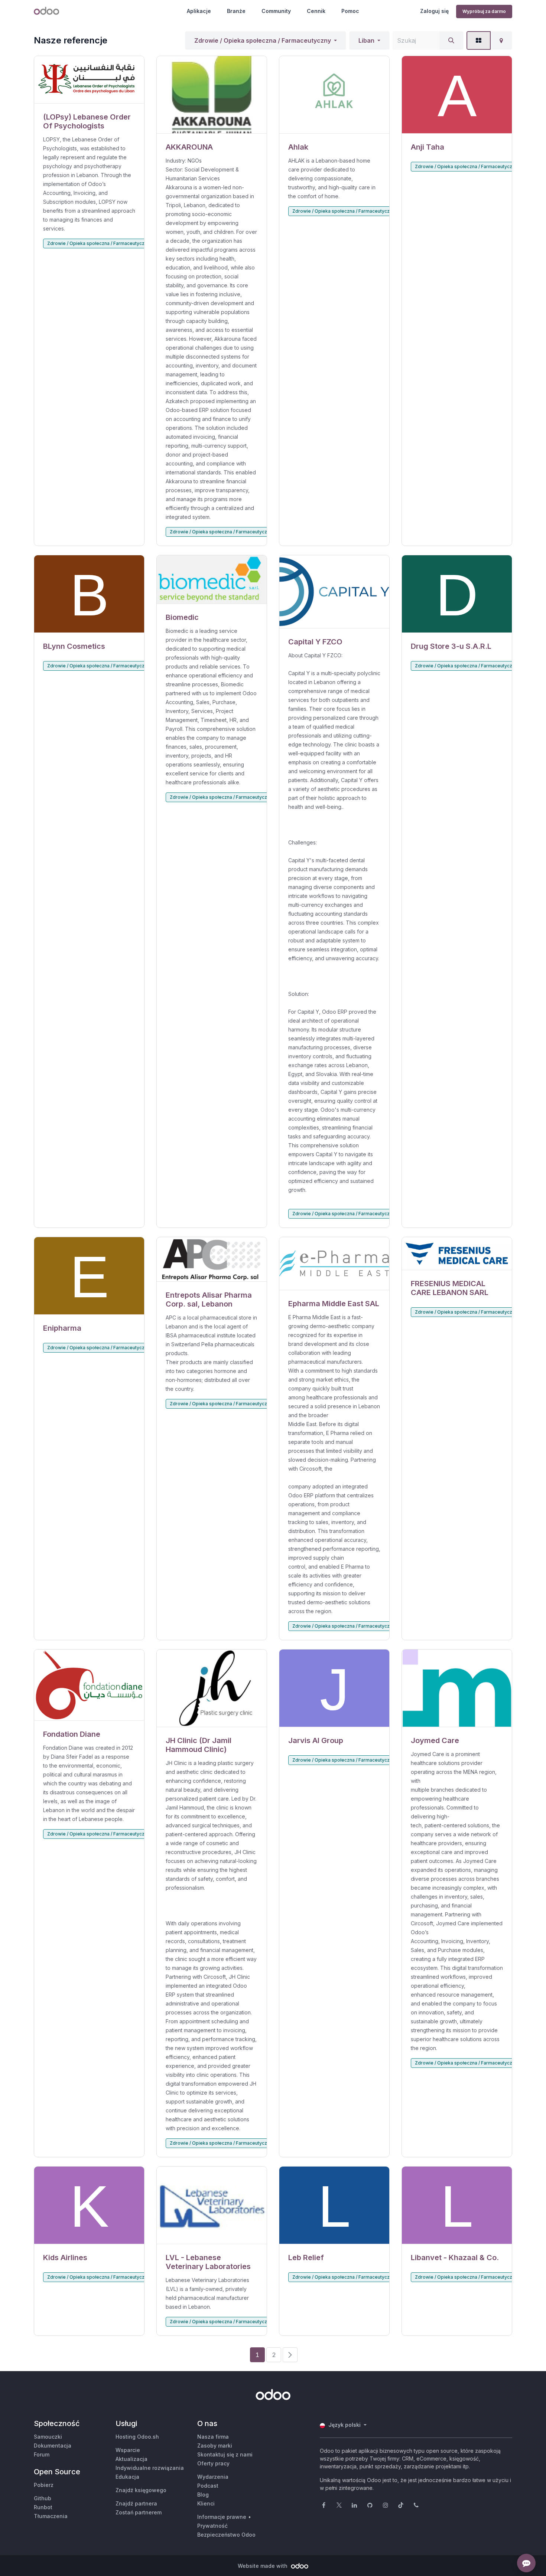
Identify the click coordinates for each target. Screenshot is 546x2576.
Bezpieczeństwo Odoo (226, 2535)
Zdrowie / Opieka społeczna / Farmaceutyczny (263, 40)
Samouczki (48, 2437)
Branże (236, 11)
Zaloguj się (434, 11)
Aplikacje (199, 11)
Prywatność (212, 2526)
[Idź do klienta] (89, 80)
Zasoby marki (215, 2446)
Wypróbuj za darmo (484, 11)
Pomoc (350, 11)
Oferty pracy (213, 2463)
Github (43, 2498)
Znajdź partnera (136, 2503)
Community (276, 11)
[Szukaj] (451, 40)
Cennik (316, 11)
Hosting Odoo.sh (137, 2437)
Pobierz (44, 2485)
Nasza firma (213, 2437)
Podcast (208, 2486)
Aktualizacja (131, 2459)
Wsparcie (128, 2450)
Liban (366, 40)
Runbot (43, 2507)
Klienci (206, 2503)
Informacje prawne (222, 2517)
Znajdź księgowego (141, 2490)
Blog (203, 2495)
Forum (42, 2454)
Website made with (263, 2566)
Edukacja (127, 2477)
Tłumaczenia (51, 2516)
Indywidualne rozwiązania (150, 2468)
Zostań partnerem (139, 2512)
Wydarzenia (213, 2477)
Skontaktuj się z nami (225, 2454)
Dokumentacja (53, 2446)
